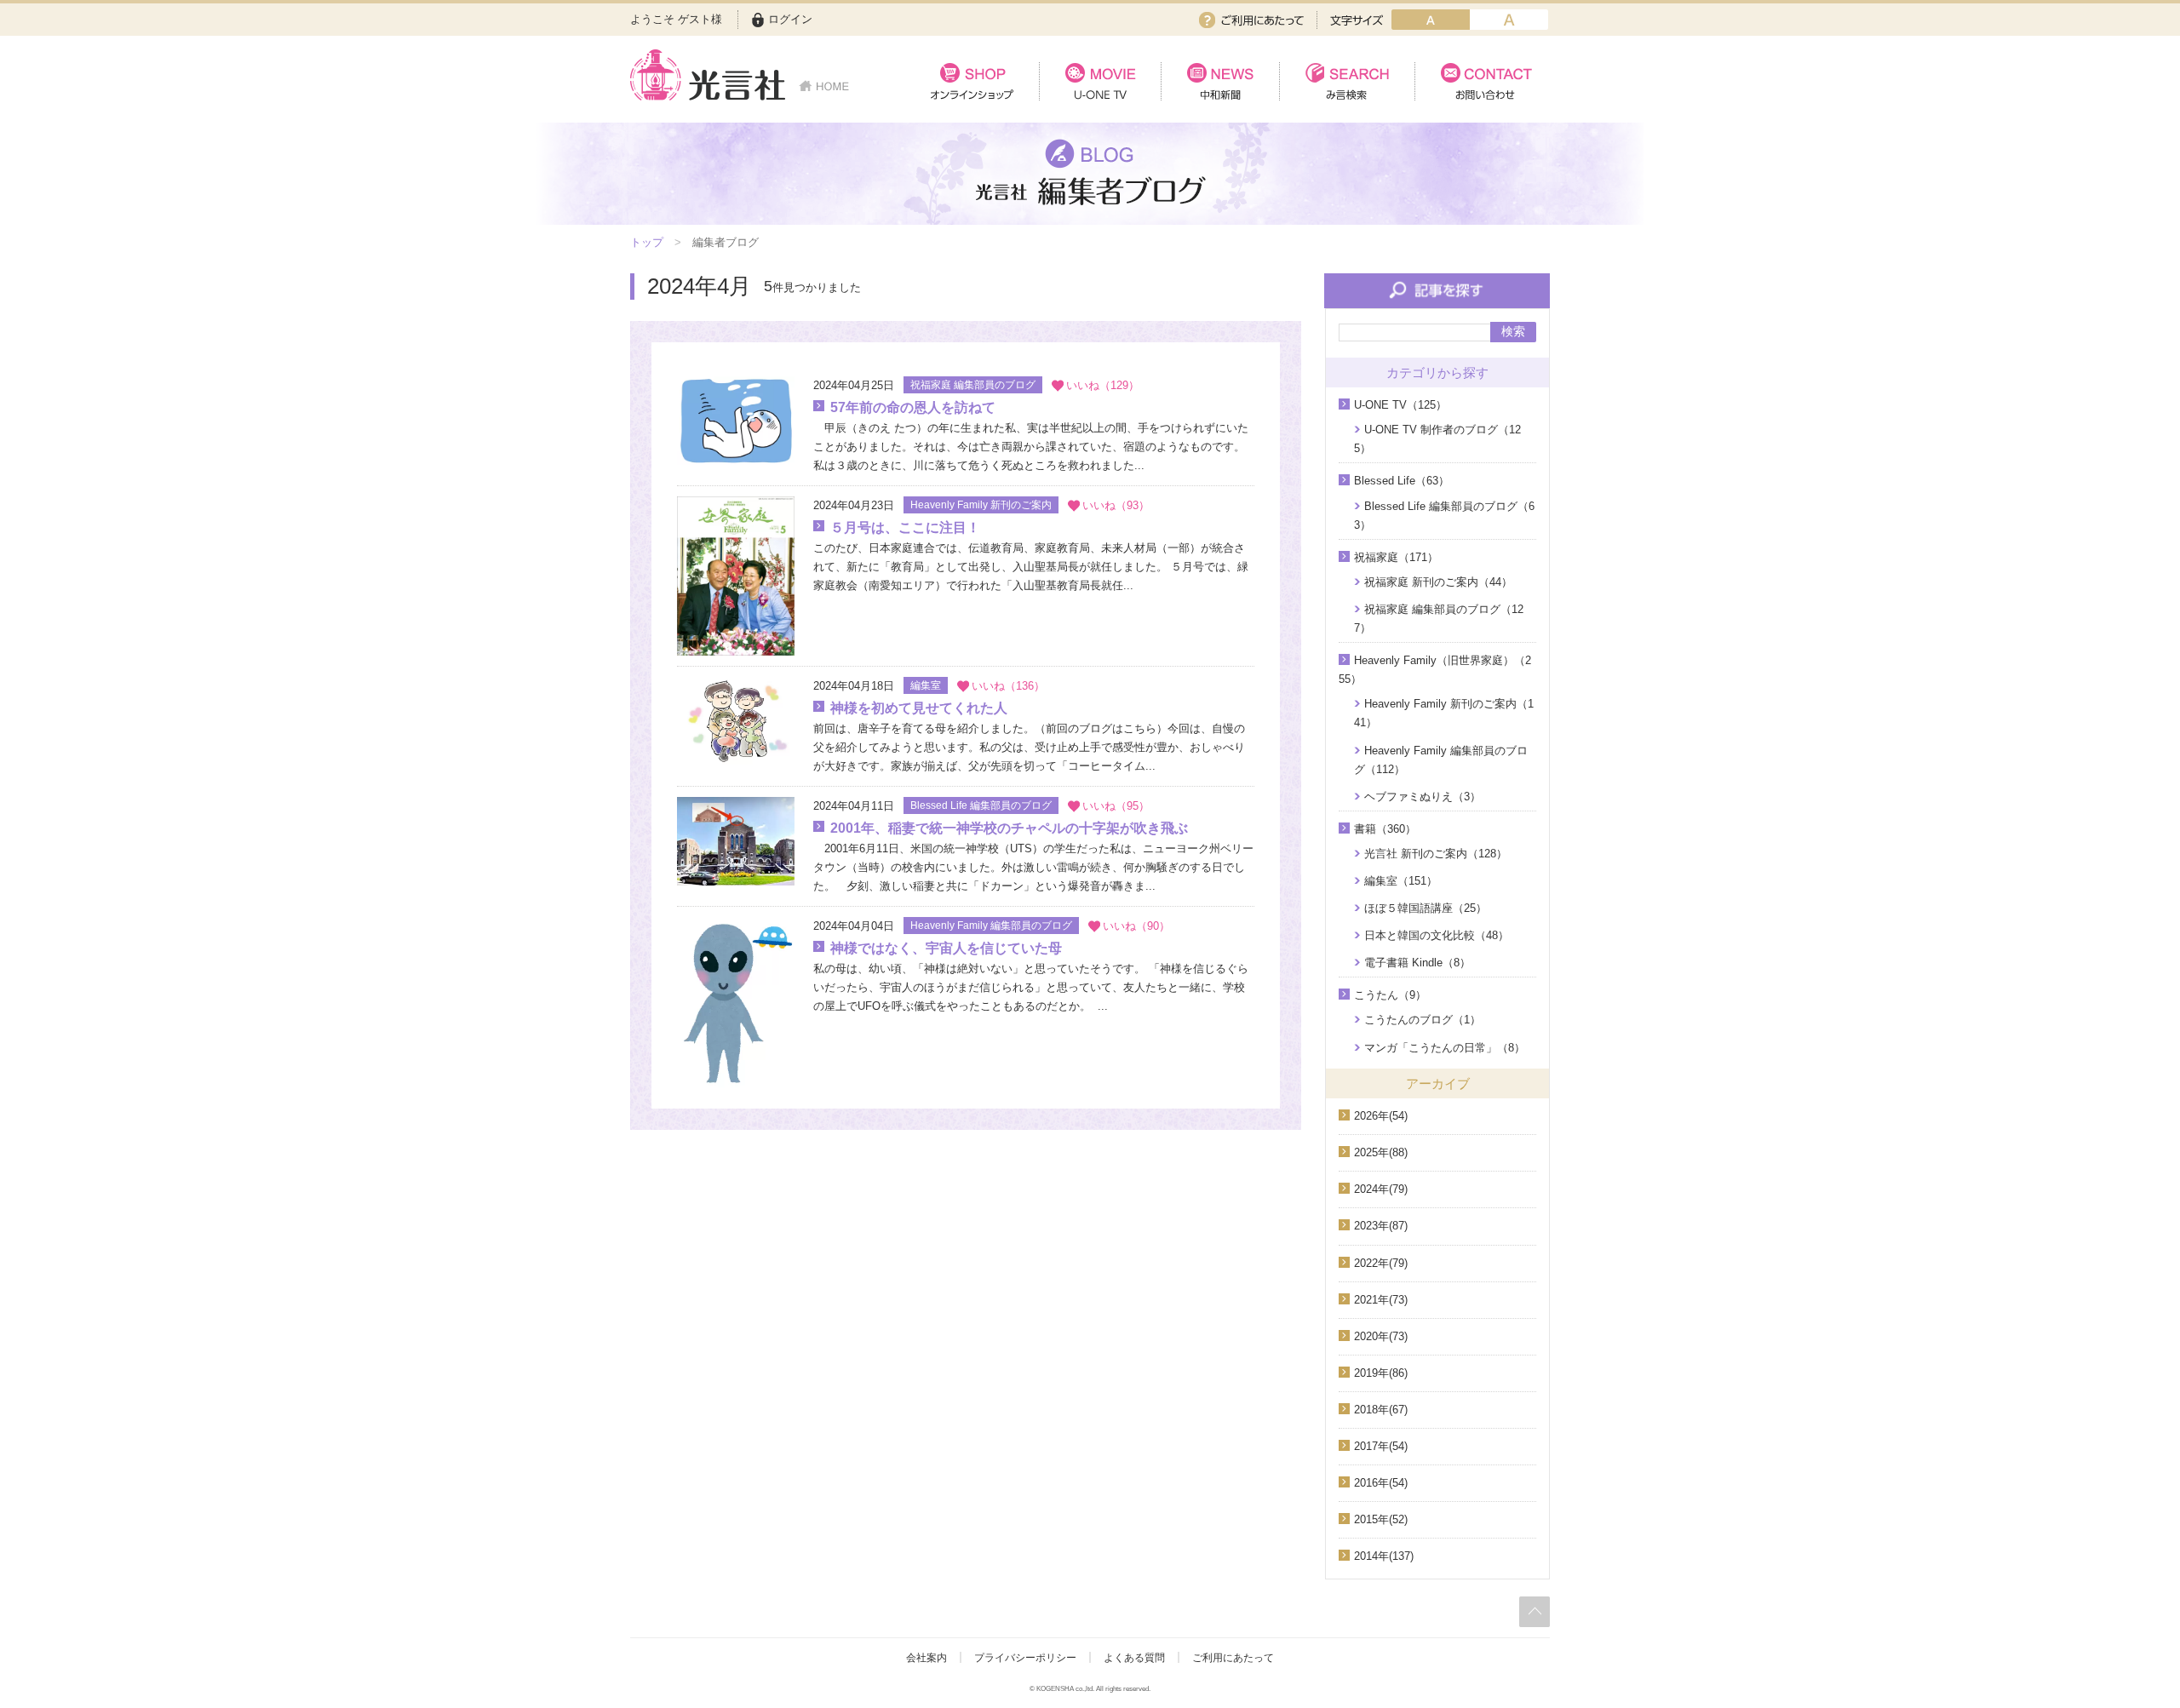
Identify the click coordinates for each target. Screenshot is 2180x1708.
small (1431, 20)
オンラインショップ (972, 81)
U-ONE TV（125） (1400, 405)
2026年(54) (1381, 1116)
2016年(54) (1381, 1483)
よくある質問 (1134, 1658)
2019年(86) (1381, 1373)
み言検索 (1347, 81)
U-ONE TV (1100, 81)
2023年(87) (1381, 1226)
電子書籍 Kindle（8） (1417, 963)
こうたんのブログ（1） (1423, 1020)
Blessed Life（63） (1402, 481)
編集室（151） (1401, 881)
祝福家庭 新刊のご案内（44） (1438, 582)
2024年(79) (1381, 1189)
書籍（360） (1385, 829)
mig (1509, 20)
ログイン (790, 19)
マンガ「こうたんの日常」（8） (1445, 1048)
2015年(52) (1381, 1519)
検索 (1513, 331)
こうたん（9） (1390, 995)
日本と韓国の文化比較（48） (1437, 935)
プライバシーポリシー (1025, 1658)
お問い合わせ (1482, 81)
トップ (647, 242)
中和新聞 (1220, 81)
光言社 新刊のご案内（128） (1436, 854)
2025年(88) (1381, 1152)
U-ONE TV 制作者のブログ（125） (1437, 439)
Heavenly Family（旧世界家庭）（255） (1435, 670)
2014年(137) (1384, 1556)
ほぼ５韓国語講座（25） (1426, 908)
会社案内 (926, 1658)
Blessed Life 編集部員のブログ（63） (1444, 516)
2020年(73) (1381, 1336)
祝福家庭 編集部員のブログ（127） (1439, 619)
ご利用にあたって (1251, 20)
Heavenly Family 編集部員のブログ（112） (1441, 760)
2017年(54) (1381, 1446)
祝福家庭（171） (1396, 557)
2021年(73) (1381, 1300)
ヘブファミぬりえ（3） (1423, 797)
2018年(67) (1381, 1410)
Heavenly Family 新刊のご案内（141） (1444, 713)
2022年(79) (1381, 1263)
